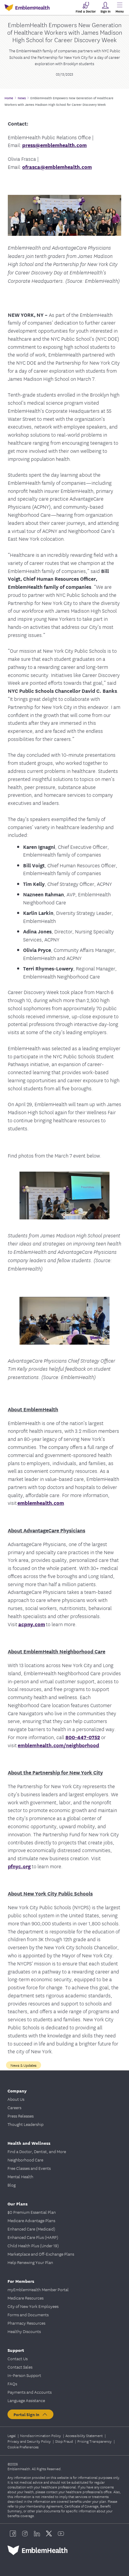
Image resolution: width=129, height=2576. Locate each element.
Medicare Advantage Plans (31, 2220)
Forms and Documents (28, 2314)
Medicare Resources (25, 2298)
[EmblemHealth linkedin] (37, 2534)
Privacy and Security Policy (30, 2441)
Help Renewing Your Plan (30, 2262)
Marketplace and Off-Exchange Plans (41, 2254)
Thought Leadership (25, 2124)
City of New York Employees (33, 2306)
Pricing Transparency (95, 2441)
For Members (21, 2281)
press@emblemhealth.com (54, 145)
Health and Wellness (29, 2143)
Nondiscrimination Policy (41, 2435)
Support (16, 2350)
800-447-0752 (83, 1737)
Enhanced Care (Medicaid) (31, 2229)
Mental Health (20, 2176)
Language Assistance (26, 2400)
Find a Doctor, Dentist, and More (37, 2151)
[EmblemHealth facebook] (13, 2534)
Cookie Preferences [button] (23, 2447)
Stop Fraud (64, 2441)
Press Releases (21, 2116)
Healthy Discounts (24, 2331)
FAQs (12, 2384)
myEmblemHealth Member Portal (38, 2289)
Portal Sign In (28, 2414)
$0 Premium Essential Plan (32, 2212)
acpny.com (32, 1624)
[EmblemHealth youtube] (61, 2534)
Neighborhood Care (25, 2160)
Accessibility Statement (84, 2435)
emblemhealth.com (41, 1503)
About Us (16, 2099)
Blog (12, 2185)
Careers (14, 2107)
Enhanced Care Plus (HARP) (33, 2237)
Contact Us (18, 2358)
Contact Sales (20, 2367)
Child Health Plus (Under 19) (33, 2245)
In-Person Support (24, 2375)
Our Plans (18, 2203)
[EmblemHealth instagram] (25, 2534)
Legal (12, 2435)
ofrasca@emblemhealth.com (57, 167)
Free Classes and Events (29, 2168)
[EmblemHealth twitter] (49, 2534)
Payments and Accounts (30, 2392)
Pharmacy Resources (26, 2323)
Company (17, 2090)
